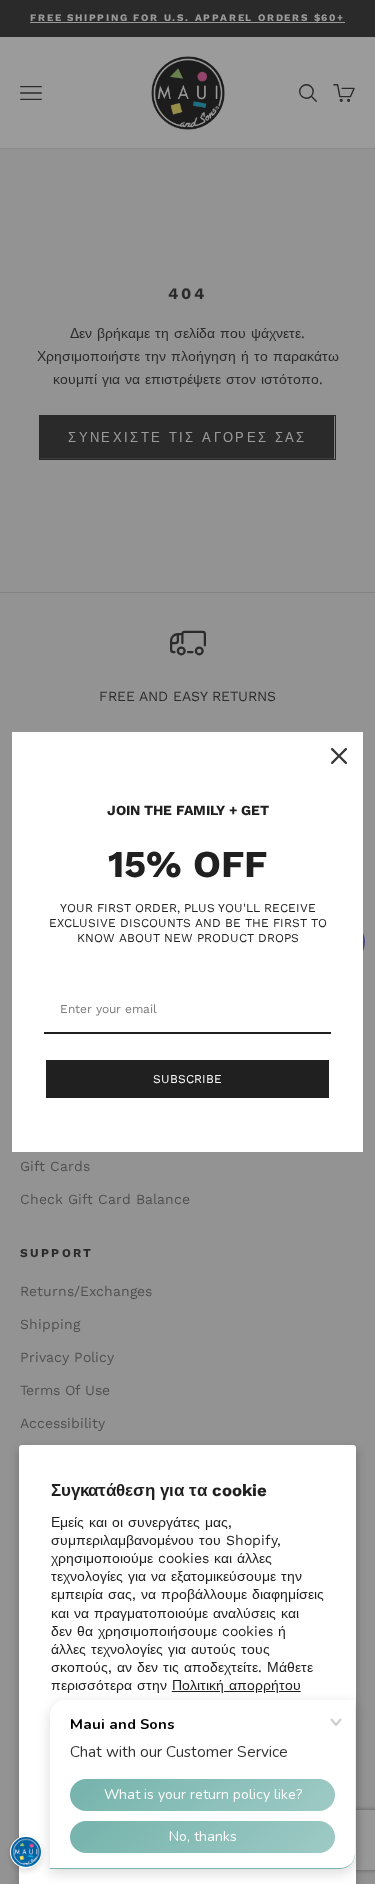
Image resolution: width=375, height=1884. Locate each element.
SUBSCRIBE (187, 1079)
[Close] (339, 756)
